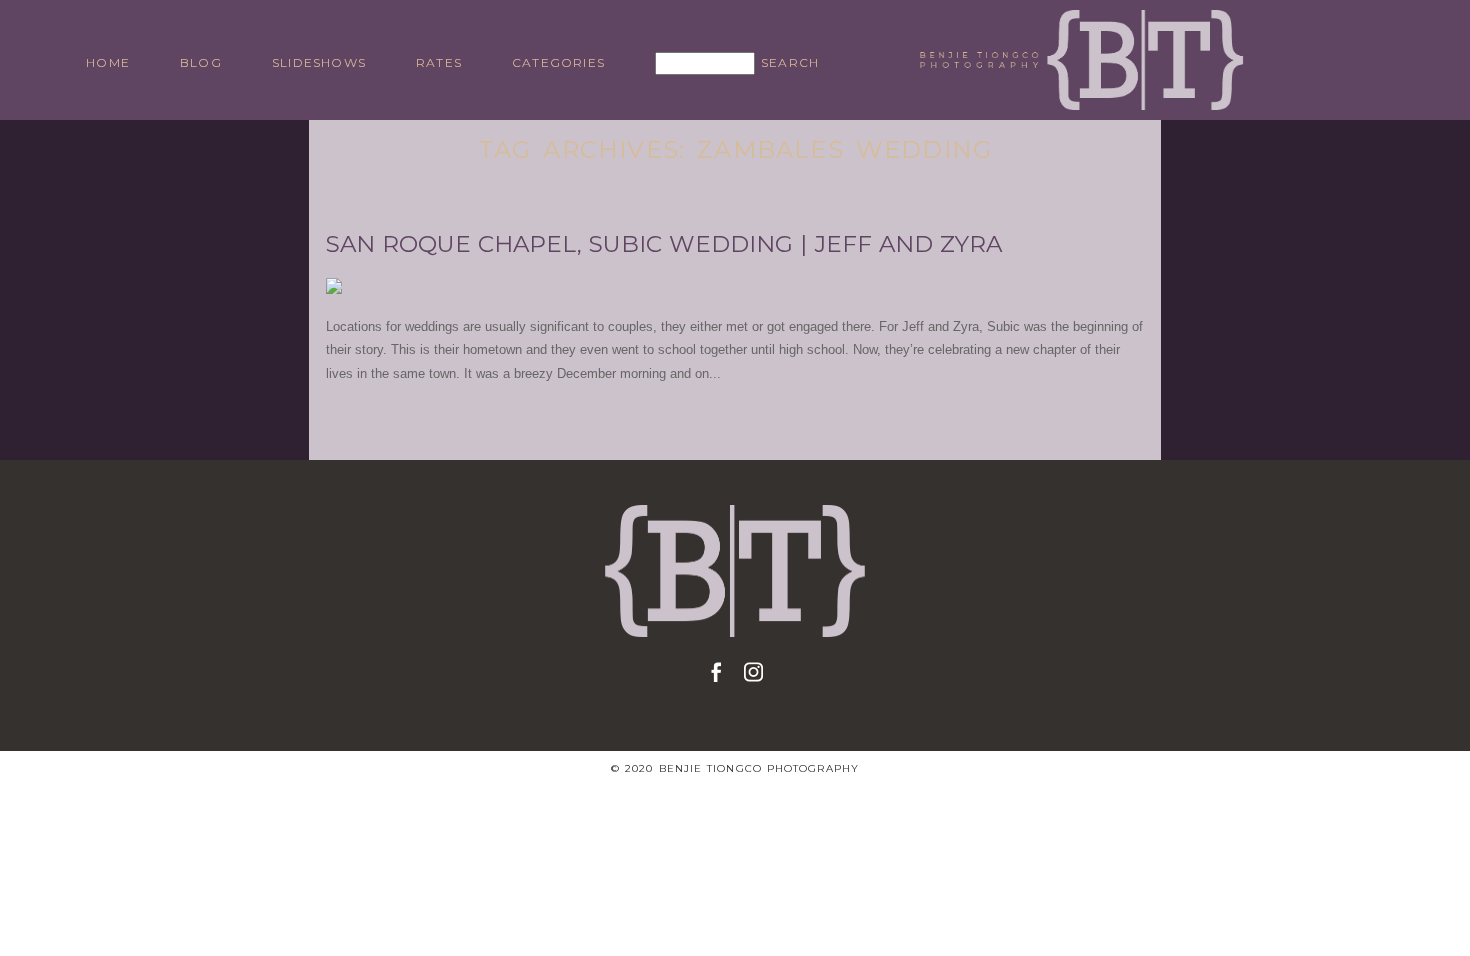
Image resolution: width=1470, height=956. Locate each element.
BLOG (201, 62)
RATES (439, 62)
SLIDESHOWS (319, 62)
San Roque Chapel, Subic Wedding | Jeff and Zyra (664, 244)
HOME (108, 62)
